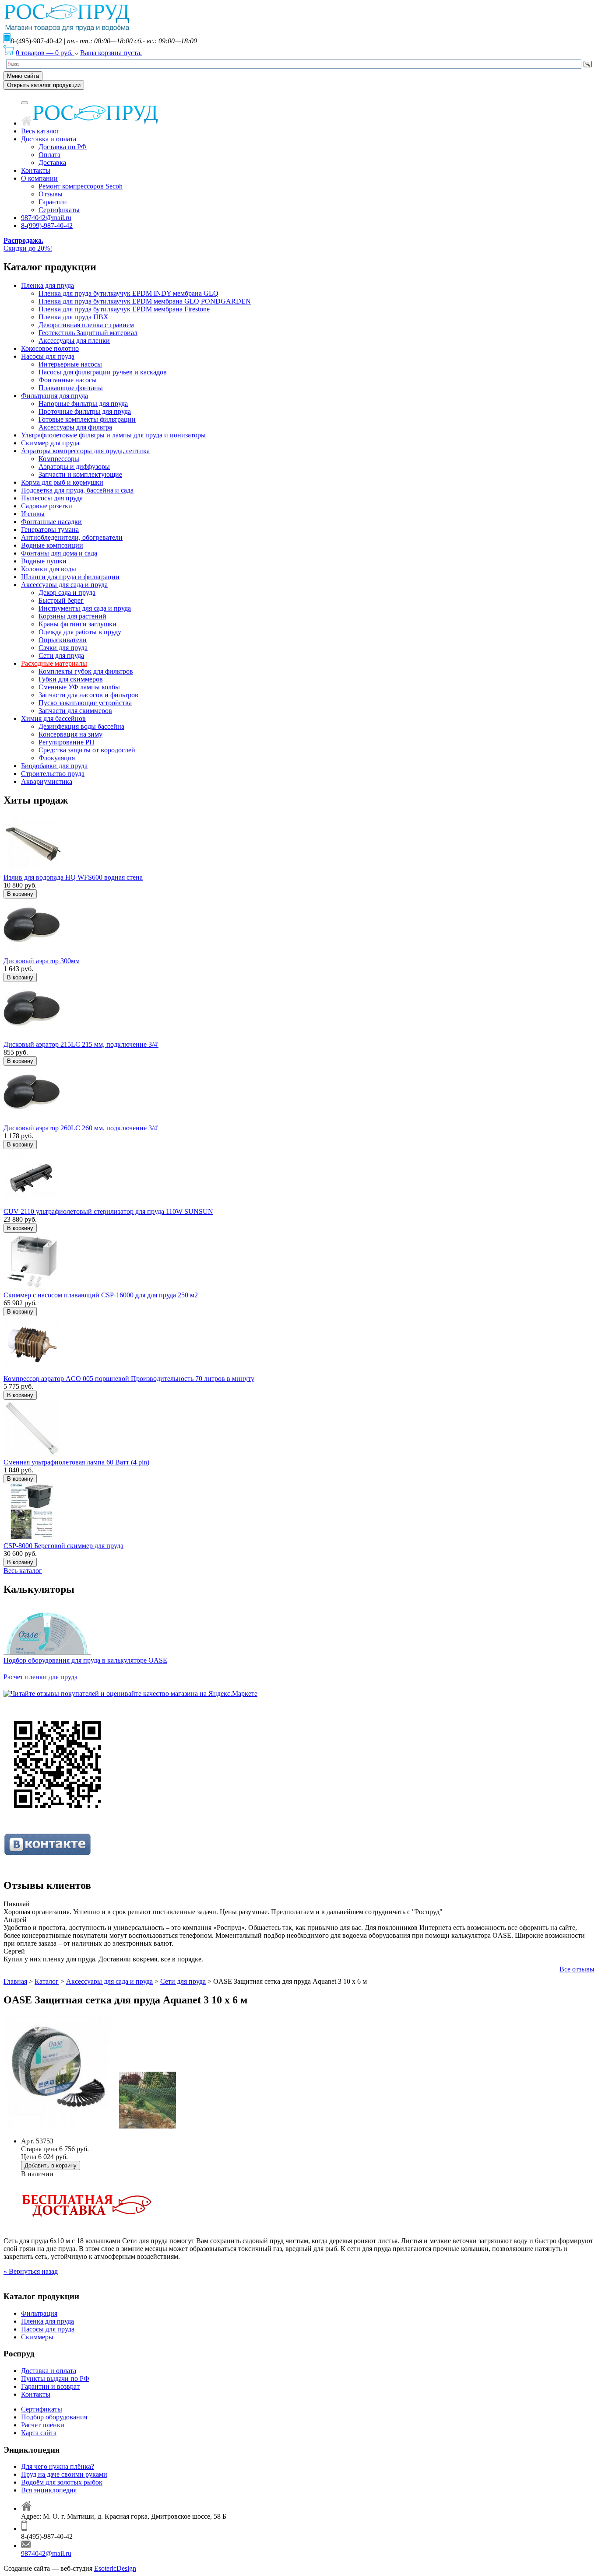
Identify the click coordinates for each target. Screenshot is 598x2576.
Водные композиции (52, 545)
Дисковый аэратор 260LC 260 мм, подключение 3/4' (81, 1128)
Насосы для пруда (48, 356)
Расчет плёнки (43, 2425)
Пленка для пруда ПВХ (74, 317)
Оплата (49, 155)
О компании (39, 178)
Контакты (36, 170)
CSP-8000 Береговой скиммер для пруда (63, 1546)
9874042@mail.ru (46, 218)
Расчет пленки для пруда (40, 1677)
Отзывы (51, 194)
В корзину (20, 894)
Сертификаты (59, 210)
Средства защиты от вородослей (87, 750)
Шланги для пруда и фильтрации (70, 577)
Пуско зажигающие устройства (85, 703)
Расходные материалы (54, 663)
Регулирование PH (67, 742)
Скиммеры (37, 2337)
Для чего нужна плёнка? (58, 2466)
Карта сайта (39, 2433)
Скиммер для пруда (50, 443)
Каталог (47, 1981)
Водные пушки (44, 561)
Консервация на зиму (70, 734)
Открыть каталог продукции (44, 85)
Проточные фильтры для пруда (85, 411)
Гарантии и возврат (50, 2386)
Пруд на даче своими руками (64, 2474)
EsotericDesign (115, 2568)
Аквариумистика (47, 781)
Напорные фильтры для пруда (83, 404)
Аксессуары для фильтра (75, 427)
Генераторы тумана (50, 530)
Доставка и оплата (49, 139)
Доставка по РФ (63, 147)
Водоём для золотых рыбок (62, 2482)
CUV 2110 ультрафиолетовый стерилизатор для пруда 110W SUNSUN (108, 1211)
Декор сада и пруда (67, 592)
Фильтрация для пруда (55, 396)
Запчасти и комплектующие (80, 474)
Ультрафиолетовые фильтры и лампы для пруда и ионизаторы (113, 435)
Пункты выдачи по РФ (55, 2379)
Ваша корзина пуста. (111, 53)
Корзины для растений (72, 616)
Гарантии (53, 202)
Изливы (33, 514)
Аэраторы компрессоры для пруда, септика (85, 451)
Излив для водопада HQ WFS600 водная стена (73, 877)
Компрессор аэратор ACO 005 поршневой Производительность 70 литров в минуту (129, 1379)
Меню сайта (23, 76)
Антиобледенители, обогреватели (72, 537)
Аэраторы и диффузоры (74, 467)
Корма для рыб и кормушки (62, 482)
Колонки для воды (49, 569)
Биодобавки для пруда (54, 766)
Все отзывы (577, 1969)
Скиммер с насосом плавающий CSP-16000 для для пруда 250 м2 (101, 1295)
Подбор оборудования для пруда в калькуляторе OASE (85, 1660)
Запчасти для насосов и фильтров (88, 695)
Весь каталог (40, 131)
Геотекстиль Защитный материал (88, 333)
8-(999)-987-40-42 (47, 225)
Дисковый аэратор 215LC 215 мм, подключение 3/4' (81, 1044)
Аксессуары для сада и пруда (64, 585)
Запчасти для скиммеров (75, 711)
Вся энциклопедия (49, 2490)
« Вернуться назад (31, 2271)
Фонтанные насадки (51, 522)
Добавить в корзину (51, 2165)
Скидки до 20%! (28, 244)
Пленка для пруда (47, 285)
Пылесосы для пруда (52, 498)
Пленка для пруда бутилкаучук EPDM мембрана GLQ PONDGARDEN (145, 301)
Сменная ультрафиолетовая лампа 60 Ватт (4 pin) (76, 1462)
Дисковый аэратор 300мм (42, 961)
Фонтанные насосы (68, 380)
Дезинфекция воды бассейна (81, 726)
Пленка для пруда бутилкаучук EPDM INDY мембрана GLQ (128, 293)
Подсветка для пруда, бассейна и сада (77, 490)
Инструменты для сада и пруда (85, 608)
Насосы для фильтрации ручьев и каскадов (103, 372)
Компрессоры (59, 459)
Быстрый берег (61, 600)
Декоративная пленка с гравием (86, 325)
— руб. (45, 53)
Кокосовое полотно (50, 348)
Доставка (52, 163)
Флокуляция (57, 758)
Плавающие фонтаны (71, 388)
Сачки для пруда (63, 648)
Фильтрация (39, 2313)
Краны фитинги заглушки (77, 624)
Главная (15, 1981)
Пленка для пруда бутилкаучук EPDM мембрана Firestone (124, 309)
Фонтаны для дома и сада (59, 553)
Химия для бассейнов (53, 718)
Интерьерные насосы (70, 364)
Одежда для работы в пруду (80, 632)
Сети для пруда (61, 655)
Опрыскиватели (63, 640)
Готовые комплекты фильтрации (87, 419)
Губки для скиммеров (71, 679)
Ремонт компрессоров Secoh (81, 186)
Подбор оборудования (54, 2417)
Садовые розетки (47, 506)
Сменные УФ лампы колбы (79, 687)
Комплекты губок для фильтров (86, 671)
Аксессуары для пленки (74, 341)
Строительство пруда (53, 774)
